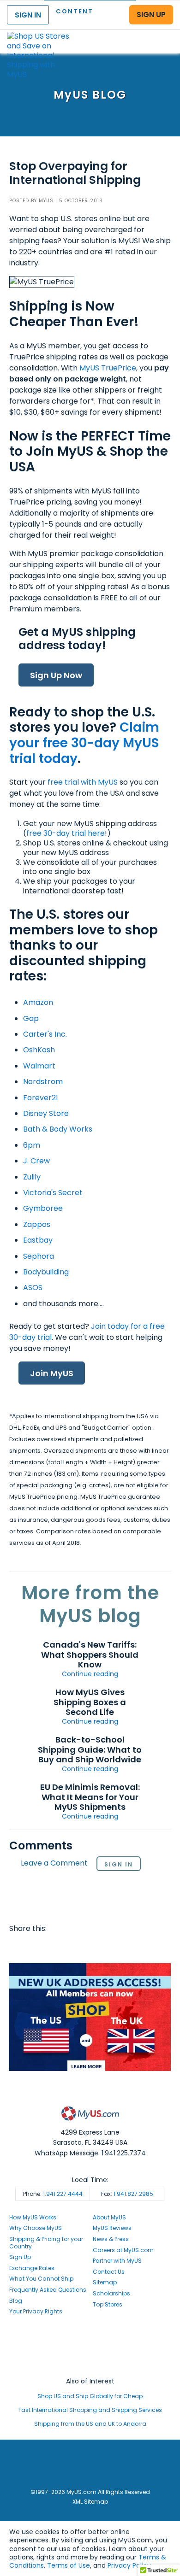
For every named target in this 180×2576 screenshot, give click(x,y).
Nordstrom (43, 1082)
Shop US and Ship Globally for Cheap (90, 2396)
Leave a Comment (54, 1863)
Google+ (107, 1947)
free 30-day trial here (66, 833)
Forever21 (41, 1098)
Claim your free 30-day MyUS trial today (84, 743)
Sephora (39, 1256)
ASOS (33, 1288)
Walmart (39, 1066)
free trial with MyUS (83, 782)
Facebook (18, 1947)
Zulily (33, 1177)
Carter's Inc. (45, 1034)
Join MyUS (52, 1373)
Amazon (38, 1002)
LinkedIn (124, 1947)
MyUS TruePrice (108, 368)
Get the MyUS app (90, 2364)
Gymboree (43, 1208)
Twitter (36, 1947)
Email (71, 1947)
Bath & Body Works (58, 1129)
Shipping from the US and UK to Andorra (90, 2424)
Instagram (90, 2347)
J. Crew (36, 1161)
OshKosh (39, 1050)
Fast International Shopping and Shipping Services (90, 2410)
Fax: (127, 2194)
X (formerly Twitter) (90, 2356)
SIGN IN (28, 15)
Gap (31, 1018)
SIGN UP (151, 15)
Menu (164, 34)
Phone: (53, 2194)
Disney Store (46, 1113)
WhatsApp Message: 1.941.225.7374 (90, 2153)
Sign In (119, 1864)
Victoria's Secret (53, 1193)
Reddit (54, 1947)
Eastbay (38, 1240)
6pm (32, 1145)
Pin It (89, 1947)
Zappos (37, 1224)
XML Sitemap (90, 2502)
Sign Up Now (56, 675)
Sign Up (20, 2257)
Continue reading (90, 1674)
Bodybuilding (46, 1272)
